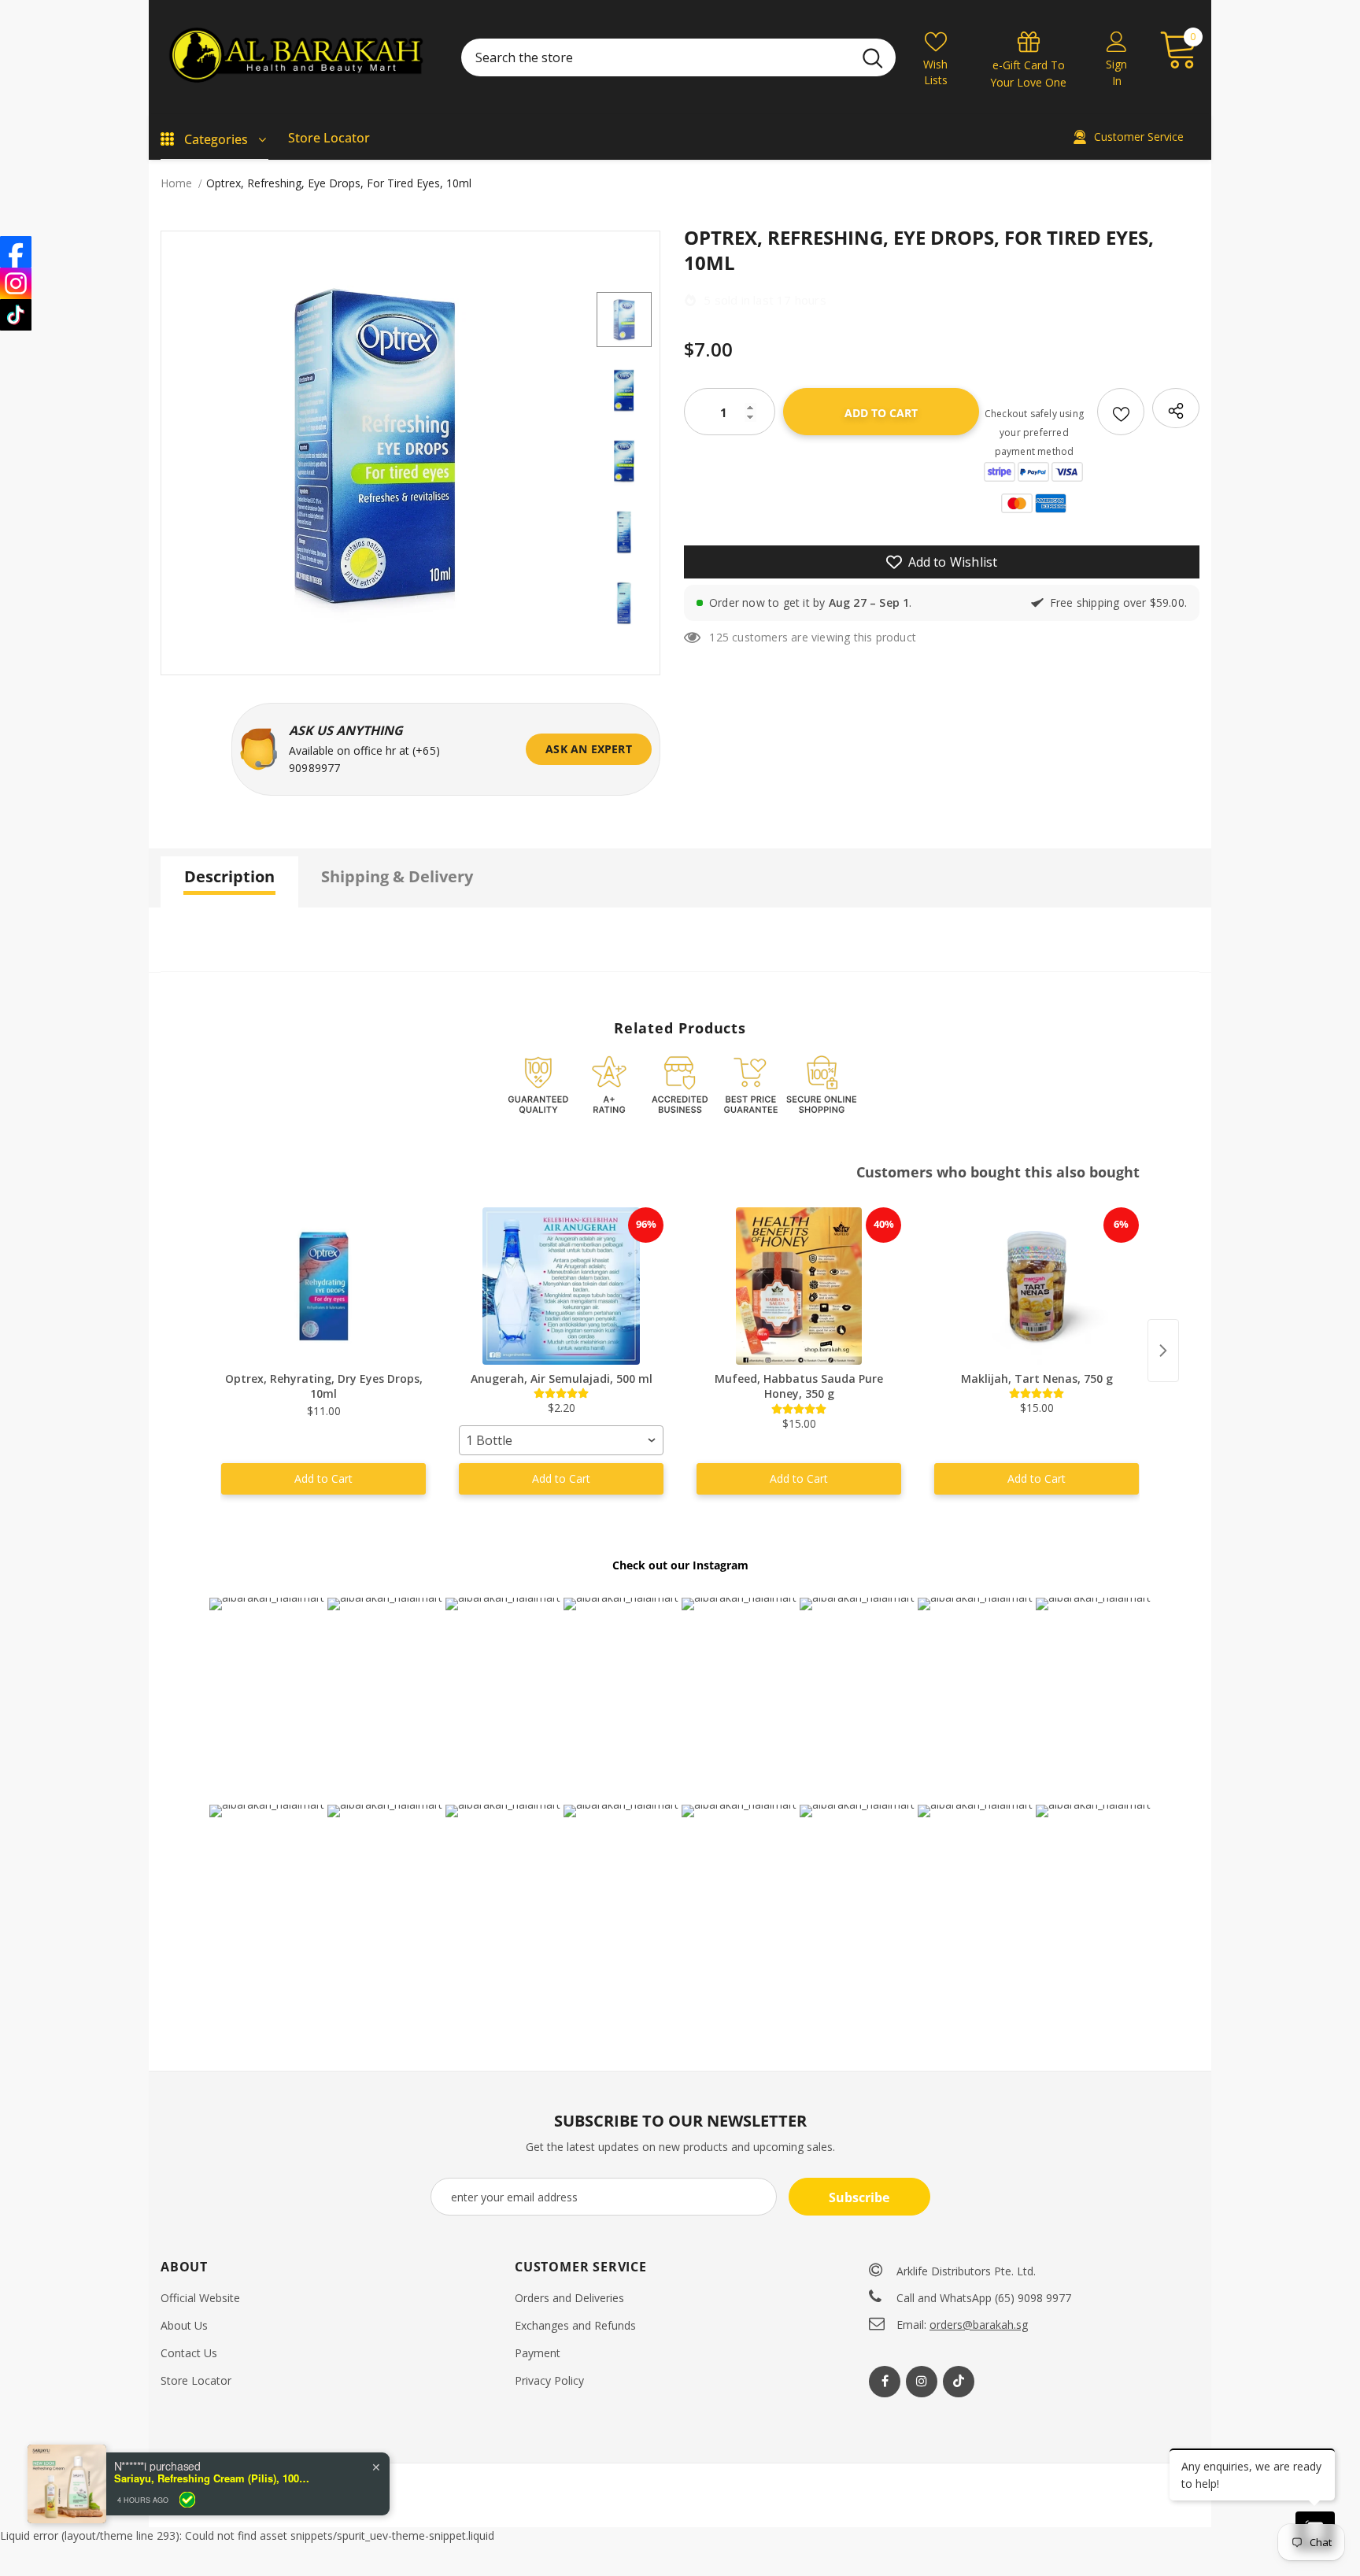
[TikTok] (16, 315)
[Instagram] (922, 2382)
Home (176, 183)
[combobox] (561, 1440)
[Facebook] (885, 2382)
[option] (375, 445)
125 (719, 637)
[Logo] (299, 57)
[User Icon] (1117, 41)
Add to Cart (323, 1478)
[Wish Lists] (1121, 412)
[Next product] (1163, 1351)
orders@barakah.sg (979, 2325)
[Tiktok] (959, 2382)
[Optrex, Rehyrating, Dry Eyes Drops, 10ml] (323, 1286)
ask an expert (589, 749)
